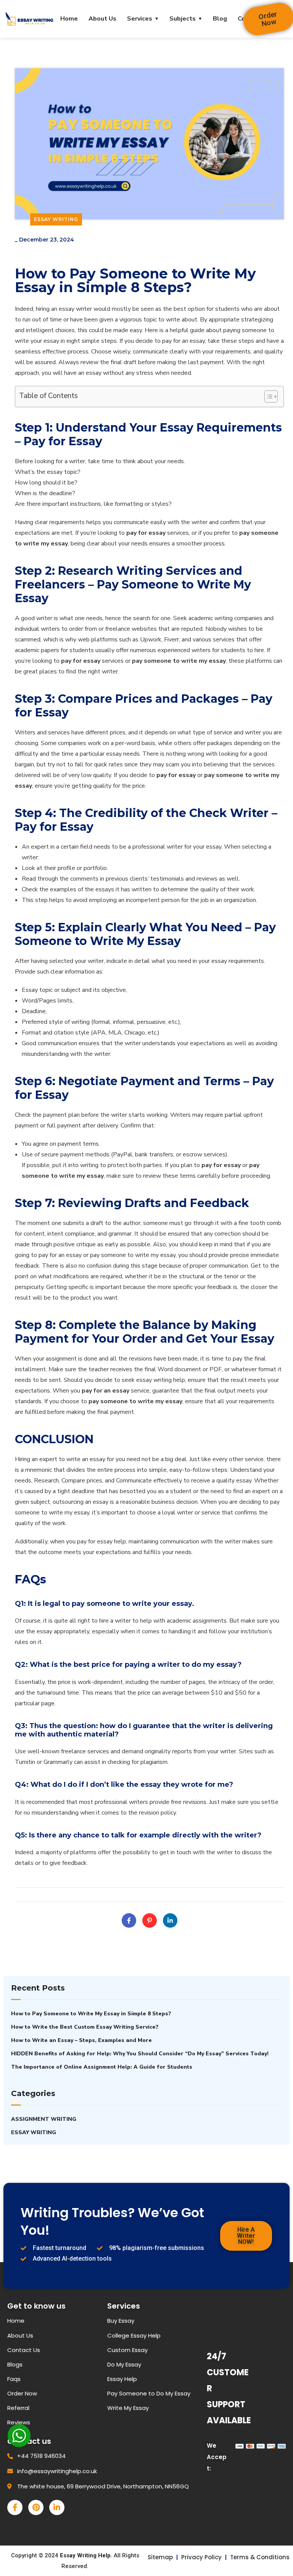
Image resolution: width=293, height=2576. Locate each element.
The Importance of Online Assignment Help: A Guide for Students (102, 2067)
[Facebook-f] (15, 2507)
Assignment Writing (44, 2119)
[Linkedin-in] (57, 2507)
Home (69, 19)
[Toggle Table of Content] (267, 397)
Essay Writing (56, 219)
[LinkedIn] (170, 1920)
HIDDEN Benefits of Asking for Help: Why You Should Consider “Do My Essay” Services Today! (140, 2054)
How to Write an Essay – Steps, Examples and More (81, 2040)
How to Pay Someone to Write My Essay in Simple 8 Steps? (91, 2014)
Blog (220, 19)
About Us (102, 19)
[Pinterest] (150, 1920)
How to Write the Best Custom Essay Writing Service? (85, 2027)
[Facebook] (129, 1920)
